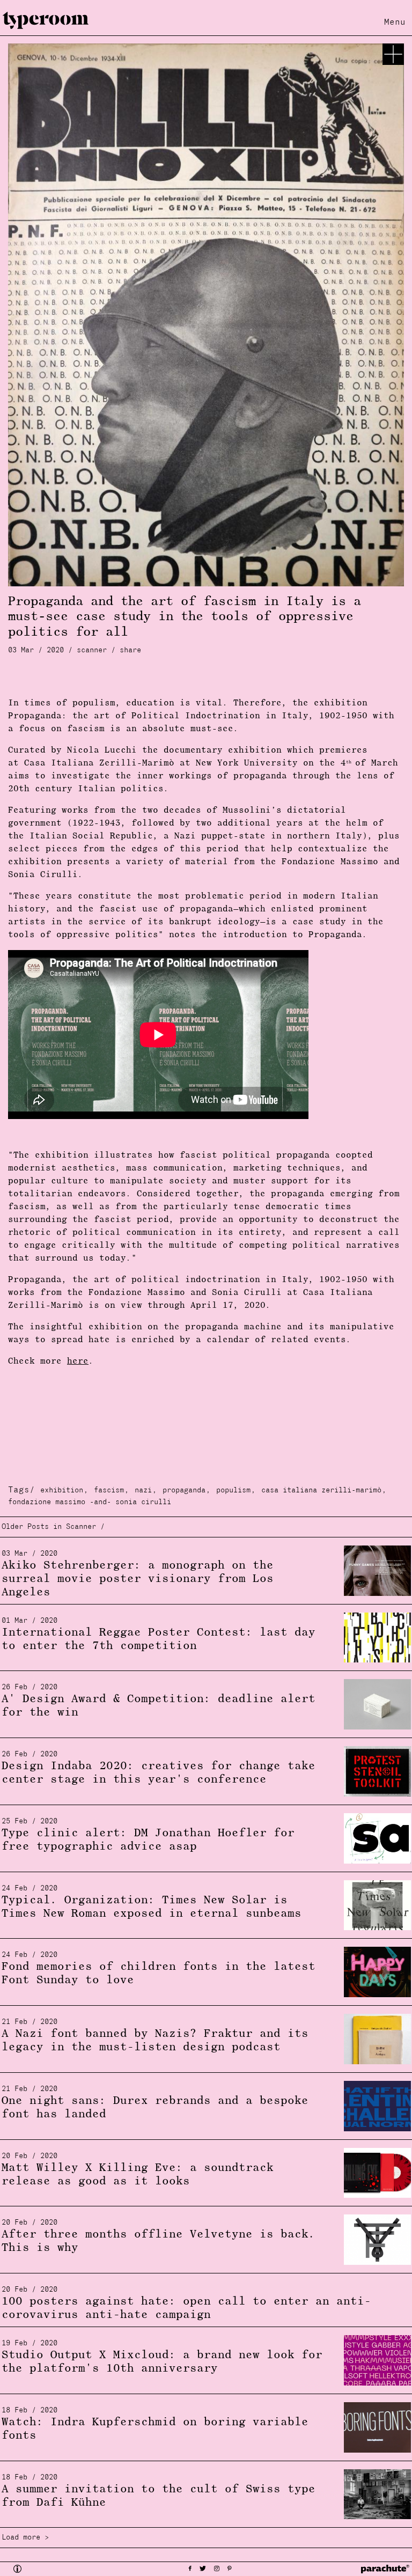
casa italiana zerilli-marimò (321, 1491)
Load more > (25, 2538)
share (130, 650)
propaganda (184, 1491)
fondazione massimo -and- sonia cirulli (90, 1502)
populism (233, 1491)
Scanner (92, 650)
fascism (109, 1491)
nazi (143, 1491)
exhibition (62, 1491)
